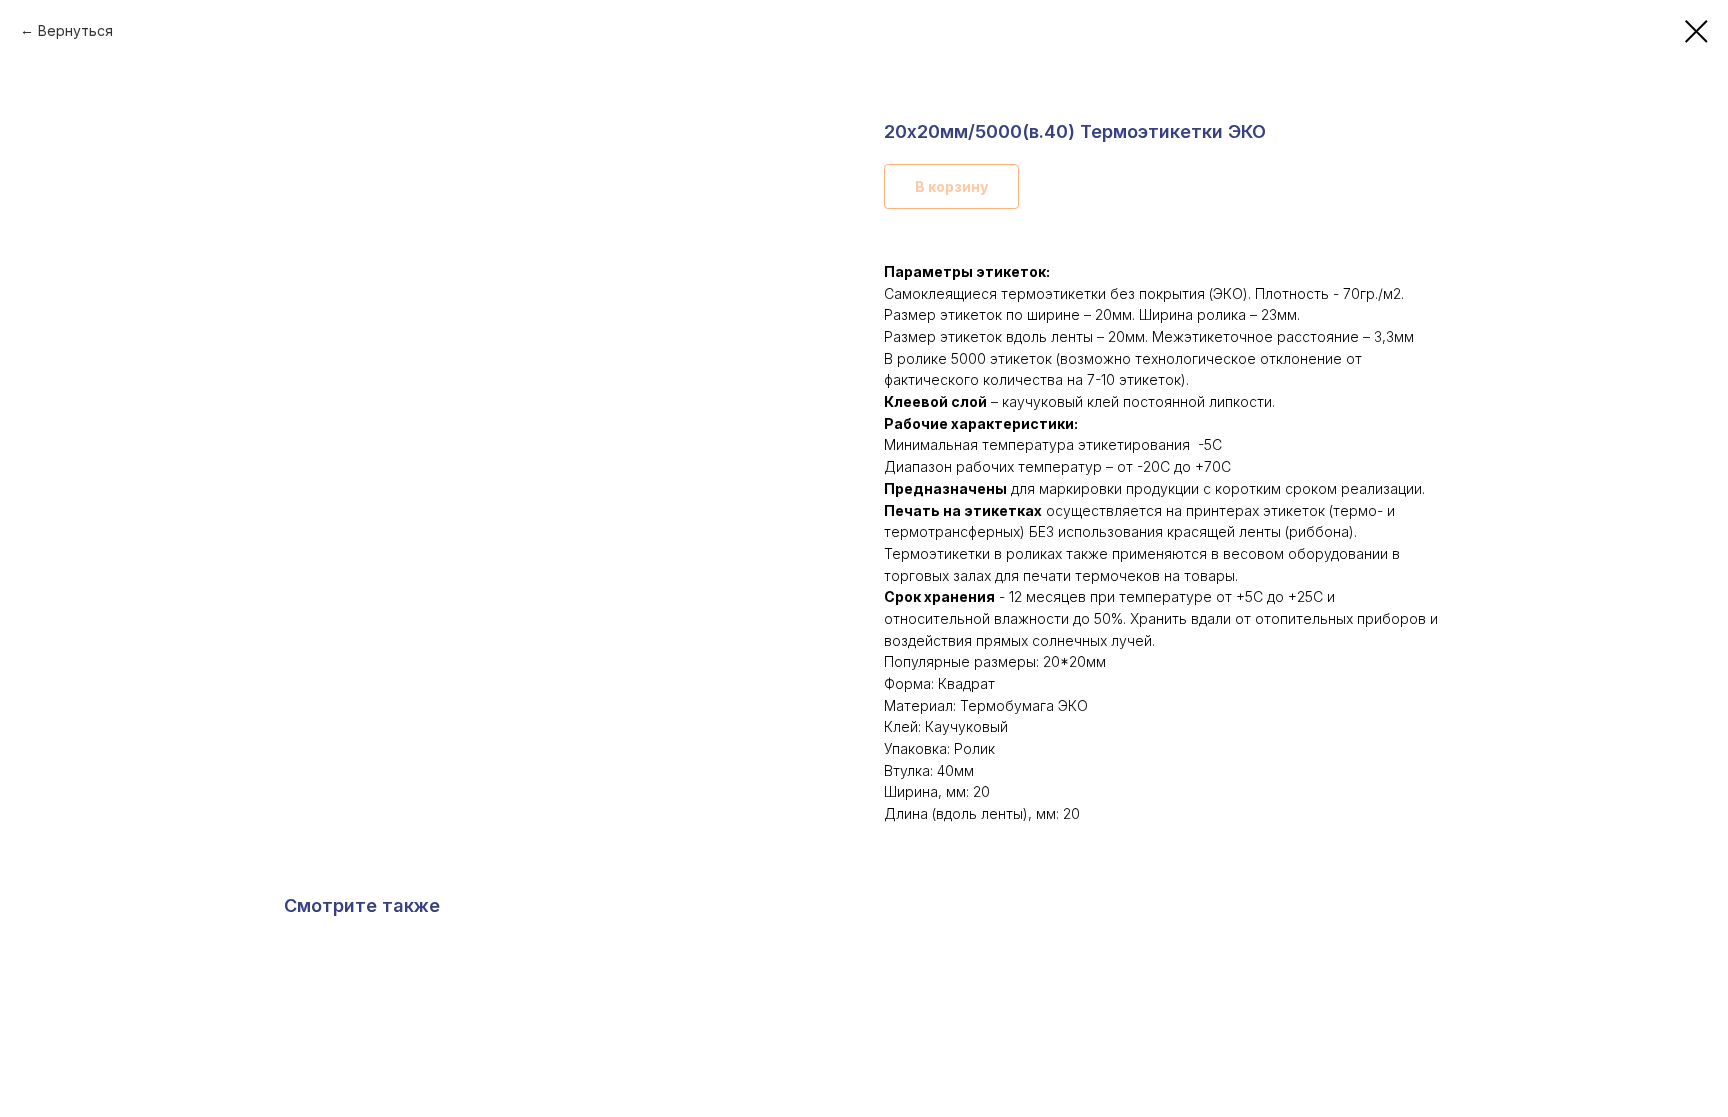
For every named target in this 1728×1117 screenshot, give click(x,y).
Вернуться (75, 30)
